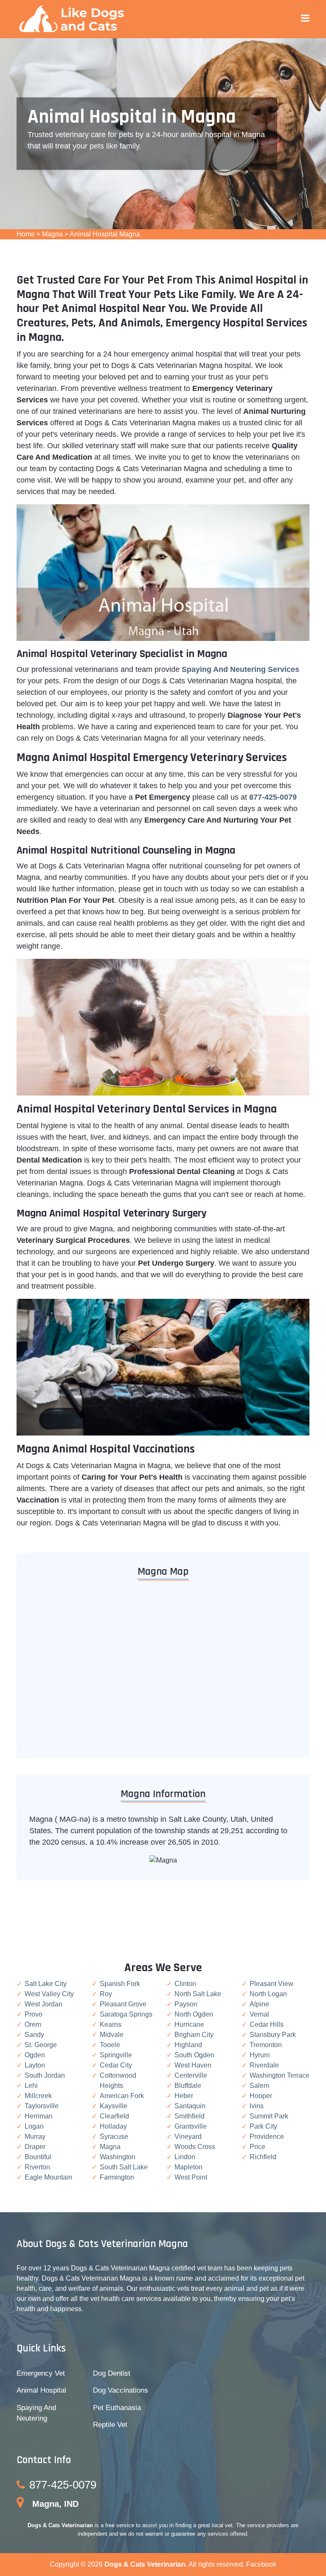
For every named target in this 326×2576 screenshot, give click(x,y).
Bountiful (38, 2157)
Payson (186, 2004)
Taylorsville (42, 2106)
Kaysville (114, 2106)
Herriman (39, 2116)
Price (257, 2147)
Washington (118, 2157)
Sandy (34, 2035)
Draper (35, 2147)
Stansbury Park (273, 2035)
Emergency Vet (41, 2373)
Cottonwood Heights (118, 2080)
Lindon (185, 2157)
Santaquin (190, 2106)
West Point (191, 2177)
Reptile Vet (110, 2425)
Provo (34, 2014)
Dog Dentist (112, 2373)
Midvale (112, 2035)
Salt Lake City (46, 1984)
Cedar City (116, 2065)
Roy (106, 1994)
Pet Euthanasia (117, 2408)
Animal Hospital (41, 2390)
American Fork (122, 2096)
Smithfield (190, 2116)
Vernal (259, 2014)
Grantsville (191, 2126)
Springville (116, 2055)
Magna (52, 234)
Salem (259, 2086)
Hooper (261, 2096)
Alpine (259, 2004)
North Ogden (194, 2014)
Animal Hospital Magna (105, 234)
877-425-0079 (63, 2485)
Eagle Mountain (48, 2177)
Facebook (261, 2564)
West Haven (193, 2065)
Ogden (35, 2055)
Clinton (185, 1984)
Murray (35, 2136)
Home (26, 234)
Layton (35, 2065)
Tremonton (266, 2045)
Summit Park (269, 2116)
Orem (33, 2024)
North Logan (268, 1994)
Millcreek (38, 2096)
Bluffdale (188, 2086)
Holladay (113, 2126)
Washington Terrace (280, 2075)
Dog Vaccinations (121, 2390)
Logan (34, 2126)
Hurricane (189, 2024)
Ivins (257, 2106)
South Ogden (194, 2055)
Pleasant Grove (123, 2004)
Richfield (263, 2157)
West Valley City (49, 1994)
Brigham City (194, 2035)
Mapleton (188, 2167)
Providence (267, 2136)
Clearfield (114, 2116)
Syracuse (114, 2136)
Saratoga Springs (126, 2014)
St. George (41, 2045)
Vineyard (188, 2136)
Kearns (111, 2024)
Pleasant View (271, 1984)
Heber (184, 2096)
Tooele (110, 2045)
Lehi (31, 2086)
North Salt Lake (198, 1994)
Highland (188, 2045)
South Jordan (45, 2075)
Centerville (191, 2075)
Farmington (117, 2177)
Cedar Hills (267, 2024)
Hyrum (260, 2055)
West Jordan (44, 2004)
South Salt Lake (124, 2167)
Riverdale (264, 2065)
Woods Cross (195, 2147)
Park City (263, 2126)
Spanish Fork (120, 1984)
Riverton (37, 2167)
